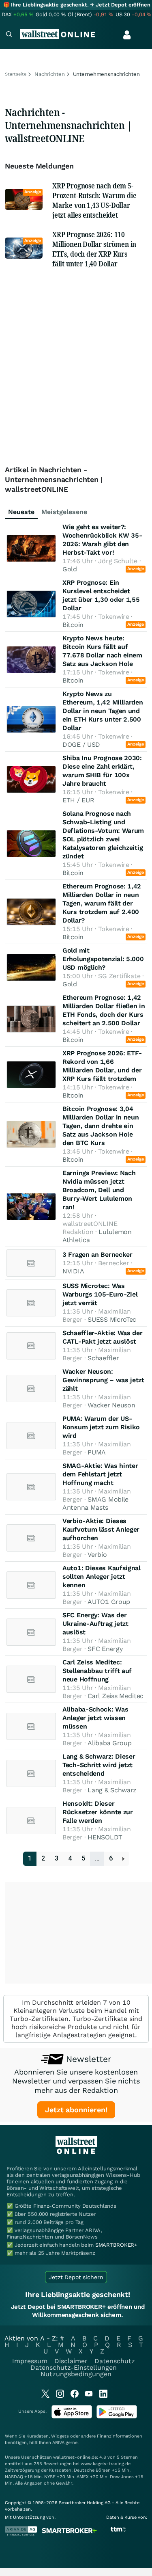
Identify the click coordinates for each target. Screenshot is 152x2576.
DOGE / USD (81, 744)
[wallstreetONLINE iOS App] (72, 2417)
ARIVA (58, 2443)
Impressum (30, 2361)
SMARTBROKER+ (116, 2245)
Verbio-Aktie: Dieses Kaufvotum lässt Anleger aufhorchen (101, 1529)
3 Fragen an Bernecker (97, 1255)
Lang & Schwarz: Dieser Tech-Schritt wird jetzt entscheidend (99, 1765)
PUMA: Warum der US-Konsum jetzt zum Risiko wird (101, 1427)
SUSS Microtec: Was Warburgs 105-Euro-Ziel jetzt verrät (100, 1294)
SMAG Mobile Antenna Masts (95, 1503)
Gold (70, 569)
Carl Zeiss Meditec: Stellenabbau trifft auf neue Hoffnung (97, 1671)
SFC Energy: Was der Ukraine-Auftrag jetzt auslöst (95, 1624)
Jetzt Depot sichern (76, 2277)
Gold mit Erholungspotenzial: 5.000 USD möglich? (103, 959)
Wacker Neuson (111, 1405)
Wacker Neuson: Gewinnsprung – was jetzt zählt (103, 1380)
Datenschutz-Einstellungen (74, 2367)
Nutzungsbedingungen (76, 2374)
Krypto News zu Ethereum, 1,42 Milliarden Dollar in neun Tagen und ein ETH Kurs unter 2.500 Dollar (103, 711)
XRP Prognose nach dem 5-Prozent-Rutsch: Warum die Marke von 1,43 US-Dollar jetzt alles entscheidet (94, 200)
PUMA (97, 1452)
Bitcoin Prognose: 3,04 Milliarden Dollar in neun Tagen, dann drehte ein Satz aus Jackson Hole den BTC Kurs (101, 1126)
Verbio (97, 1555)
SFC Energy (105, 1649)
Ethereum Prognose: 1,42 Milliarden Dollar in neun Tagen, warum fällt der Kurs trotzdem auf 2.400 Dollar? (102, 903)
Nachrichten (50, 74)
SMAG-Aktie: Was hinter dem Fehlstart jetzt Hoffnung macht (100, 1474)
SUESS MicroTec (112, 1319)
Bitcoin (73, 625)
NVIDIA (73, 1271)
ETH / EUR (78, 800)
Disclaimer (71, 2361)
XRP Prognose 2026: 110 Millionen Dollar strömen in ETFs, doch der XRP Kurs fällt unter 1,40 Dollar (94, 249)
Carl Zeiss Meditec (116, 1696)
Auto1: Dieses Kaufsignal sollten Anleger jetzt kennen (102, 1577)
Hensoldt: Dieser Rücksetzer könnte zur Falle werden (98, 1812)
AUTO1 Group (109, 1602)
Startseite (16, 74)
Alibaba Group (109, 1743)
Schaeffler (103, 1358)
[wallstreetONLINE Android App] (117, 2417)
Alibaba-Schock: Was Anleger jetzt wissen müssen (95, 1718)
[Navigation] (9, 35)
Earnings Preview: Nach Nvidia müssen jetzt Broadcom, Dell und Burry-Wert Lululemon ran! (99, 1190)
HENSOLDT (105, 1837)
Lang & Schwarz (112, 1790)
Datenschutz (115, 2361)
